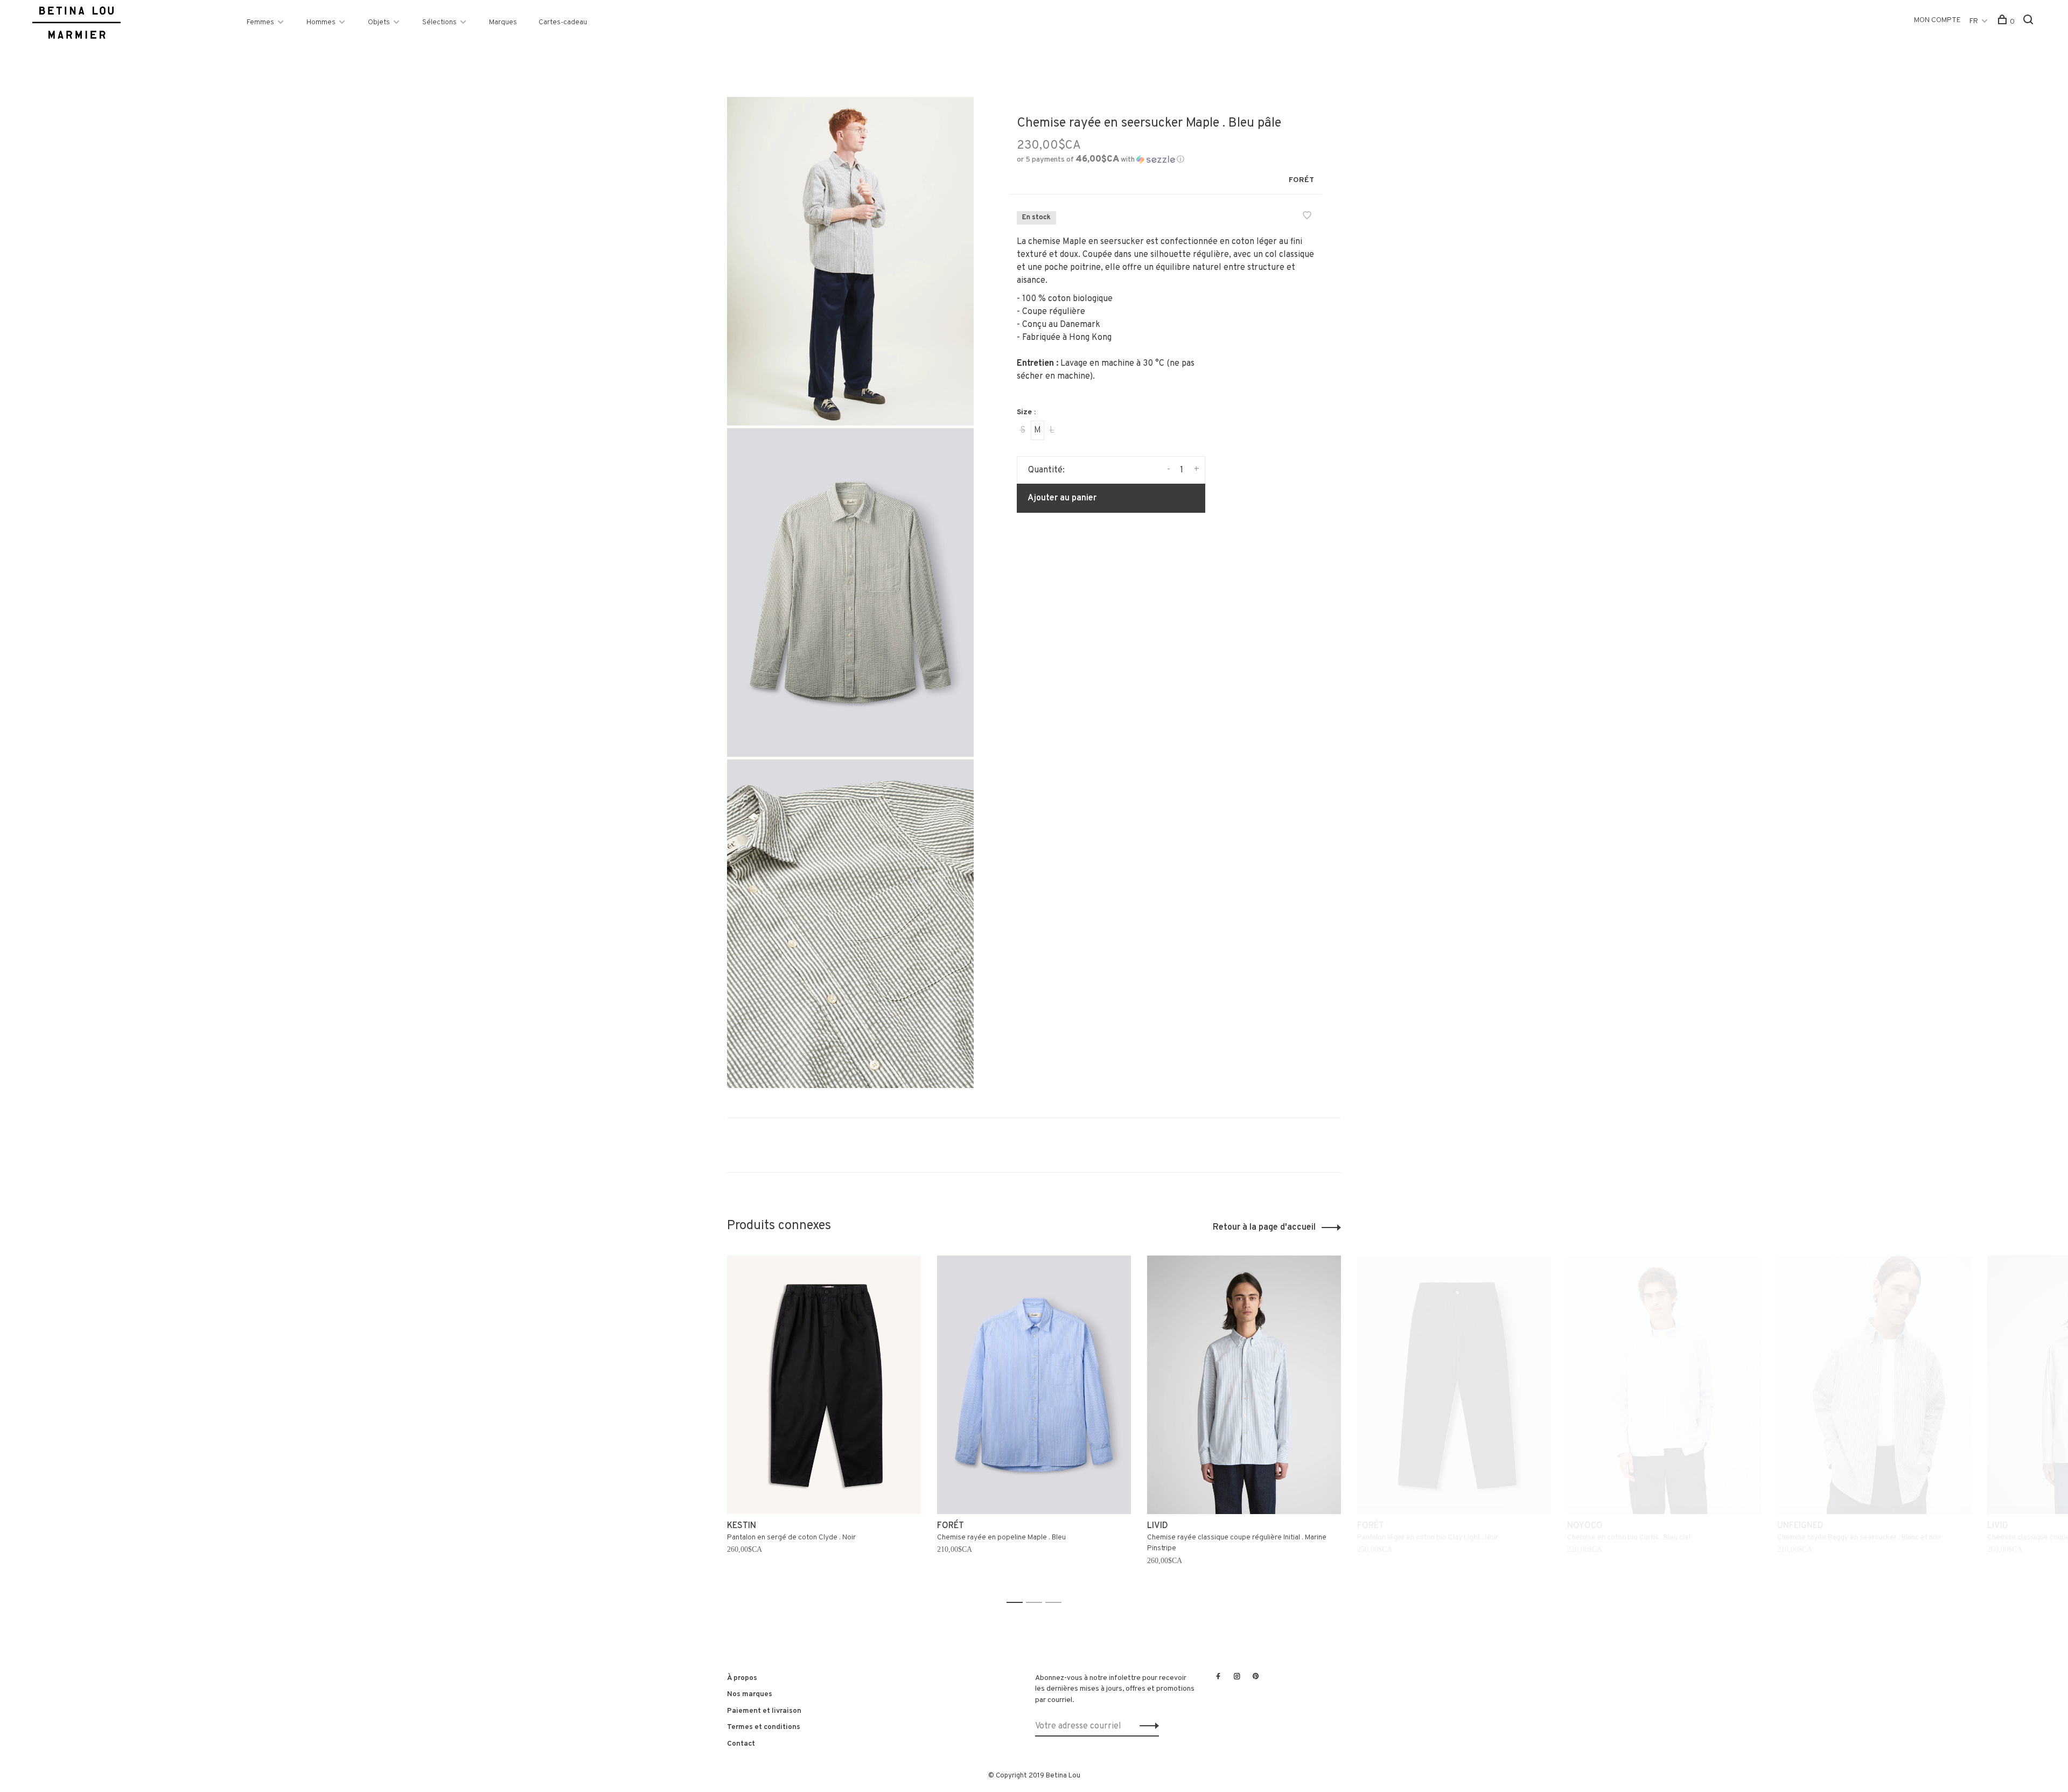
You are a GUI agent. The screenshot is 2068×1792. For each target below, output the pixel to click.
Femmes (260, 22)
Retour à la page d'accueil (1264, 1228)
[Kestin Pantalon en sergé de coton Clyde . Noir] (824, 1385)
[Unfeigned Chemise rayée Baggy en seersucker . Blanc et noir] (1874, 1385)
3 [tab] (1056, 1603)
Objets (379, 22)
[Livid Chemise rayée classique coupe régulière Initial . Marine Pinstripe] (1244, 1385)
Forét (1301, 180)
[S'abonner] (1146, 1726)
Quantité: (1046, 470)
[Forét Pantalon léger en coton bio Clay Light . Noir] (1454, 1385)
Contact (741, 1744)
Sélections (439, 22)
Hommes (321, 22)
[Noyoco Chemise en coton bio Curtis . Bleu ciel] (1664, 1385)
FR (1974, 21)
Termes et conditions (764, 1727)
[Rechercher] (2029, 22)
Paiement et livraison (764, 1711)
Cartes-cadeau (563, 22)
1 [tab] (1018, 1603)
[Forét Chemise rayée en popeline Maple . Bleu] (1034, 1385)
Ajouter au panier (1062, 498)
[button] (1101, 160)
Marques (503, 22)
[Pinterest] (1256, 1677)
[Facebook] (1218, 1677)
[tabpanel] (824, 1424)
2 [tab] (1037, 1603)
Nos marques (750, 1694)
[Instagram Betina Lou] (1237, 1677)
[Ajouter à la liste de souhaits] (1307, 217)
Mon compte (1937, 20)
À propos (742, 1678)
